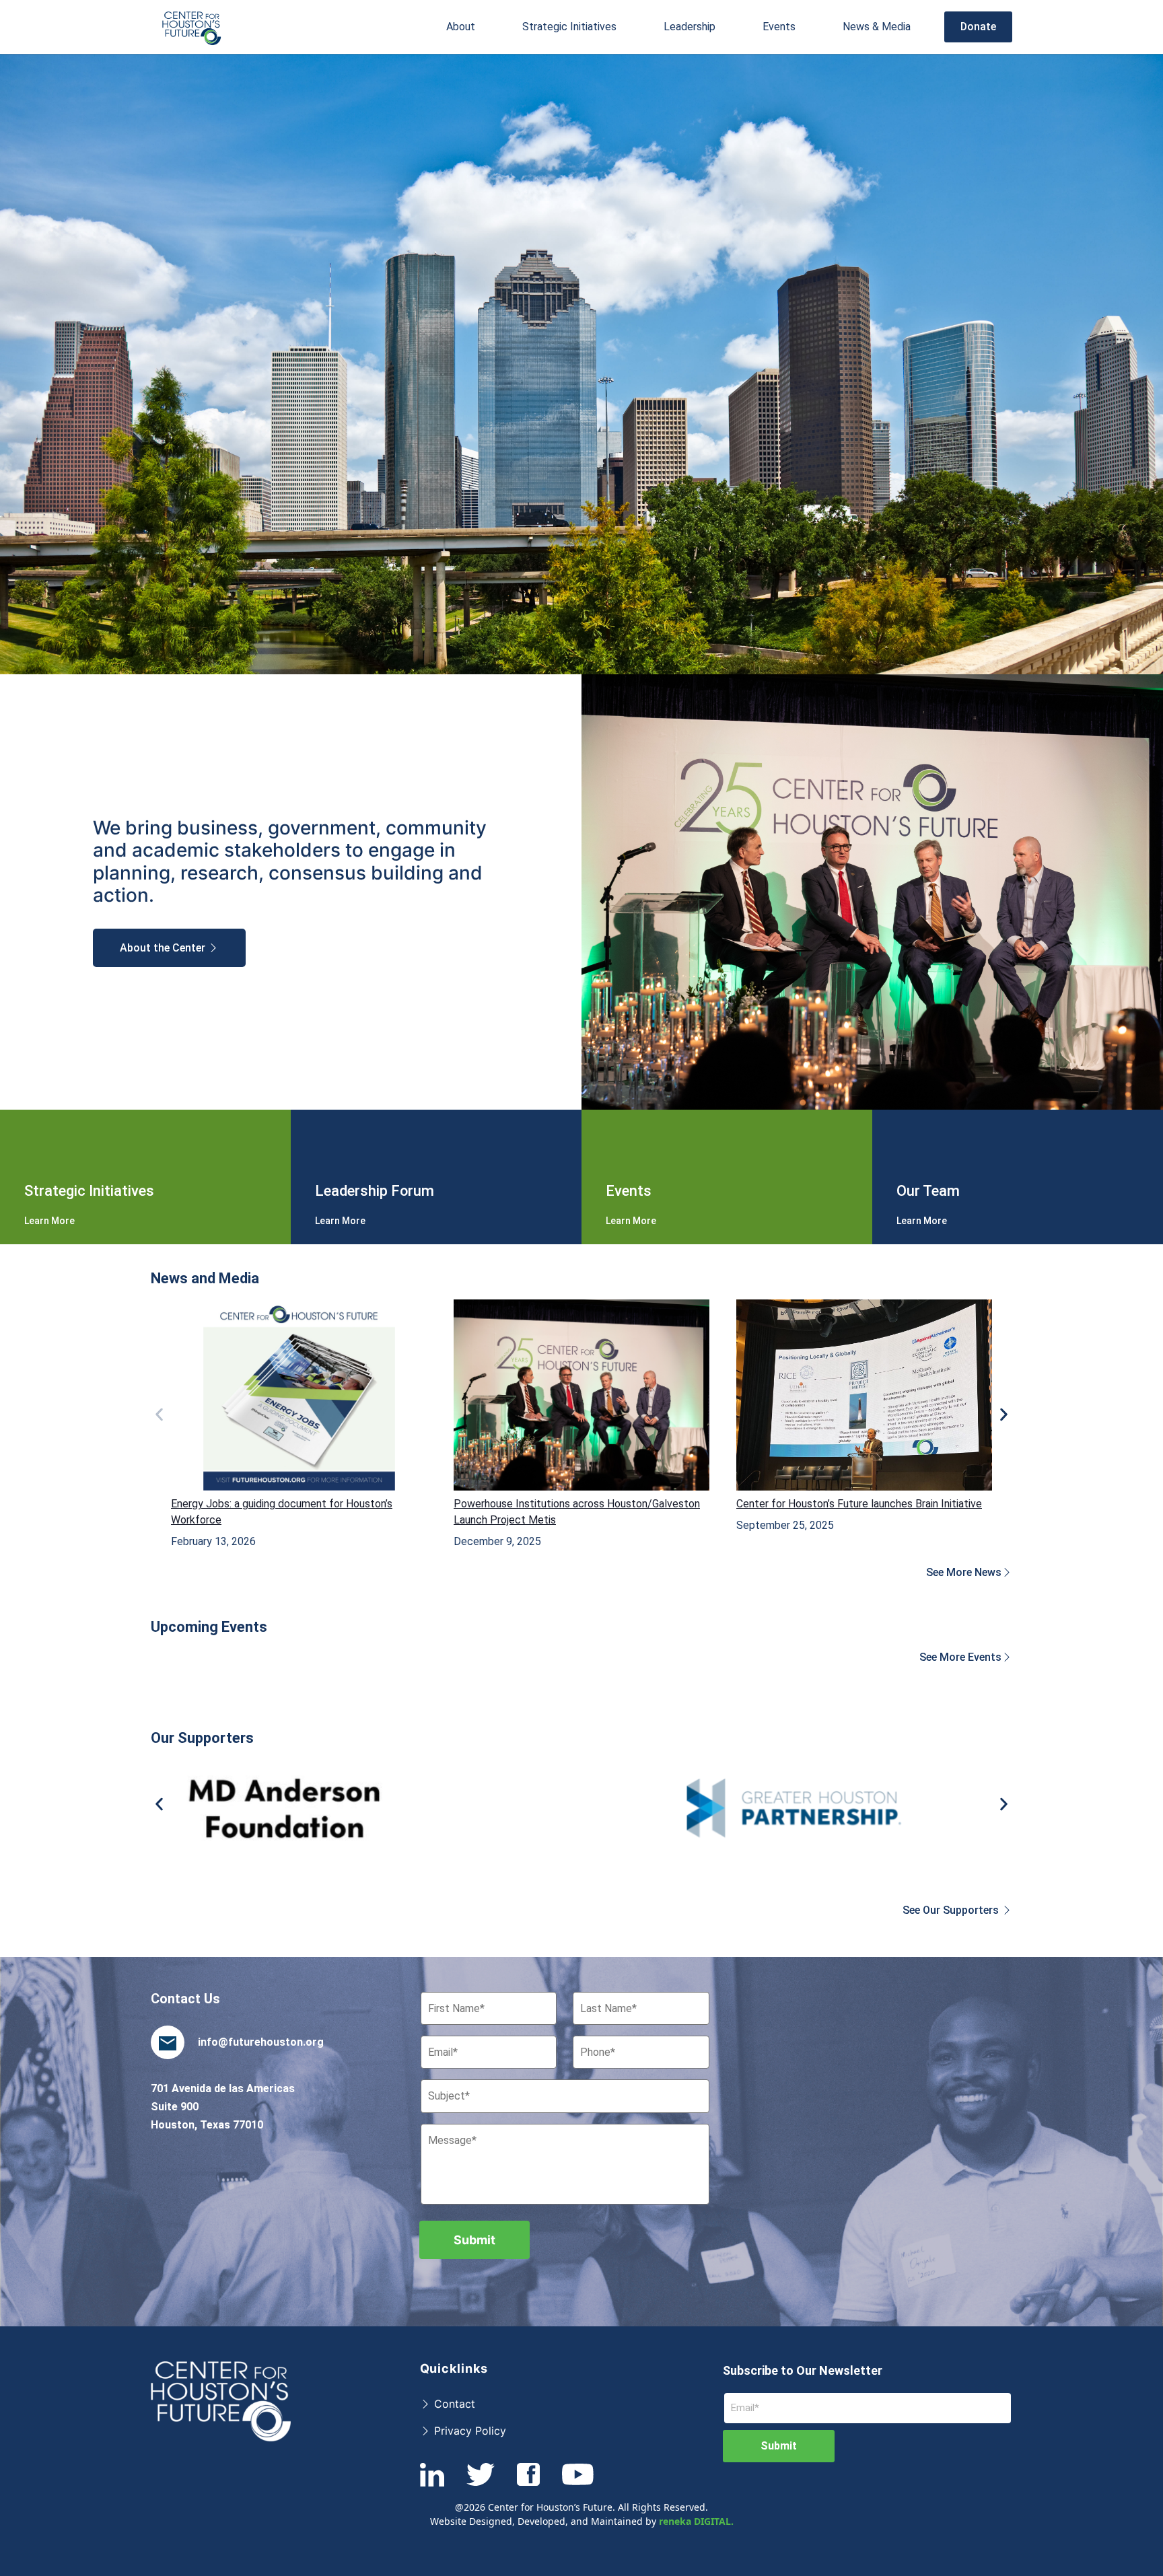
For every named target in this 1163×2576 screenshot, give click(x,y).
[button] (461, 27)
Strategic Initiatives (569, 27)
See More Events (960, 1657)
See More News (964, 1572)
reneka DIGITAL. (696, 2521)
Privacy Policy (468, 2431)
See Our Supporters (952, 1910)
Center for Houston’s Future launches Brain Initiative (859, 1504)
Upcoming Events (209, 1627)
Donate (978, 27)
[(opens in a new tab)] (299, 1395)
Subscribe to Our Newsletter (803, 2370)
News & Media (877, 27)
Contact (453, 2404)
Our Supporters (202, 1738)
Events (779, 27)
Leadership (690, 27)
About (461, 27)
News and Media (205, 1278)
